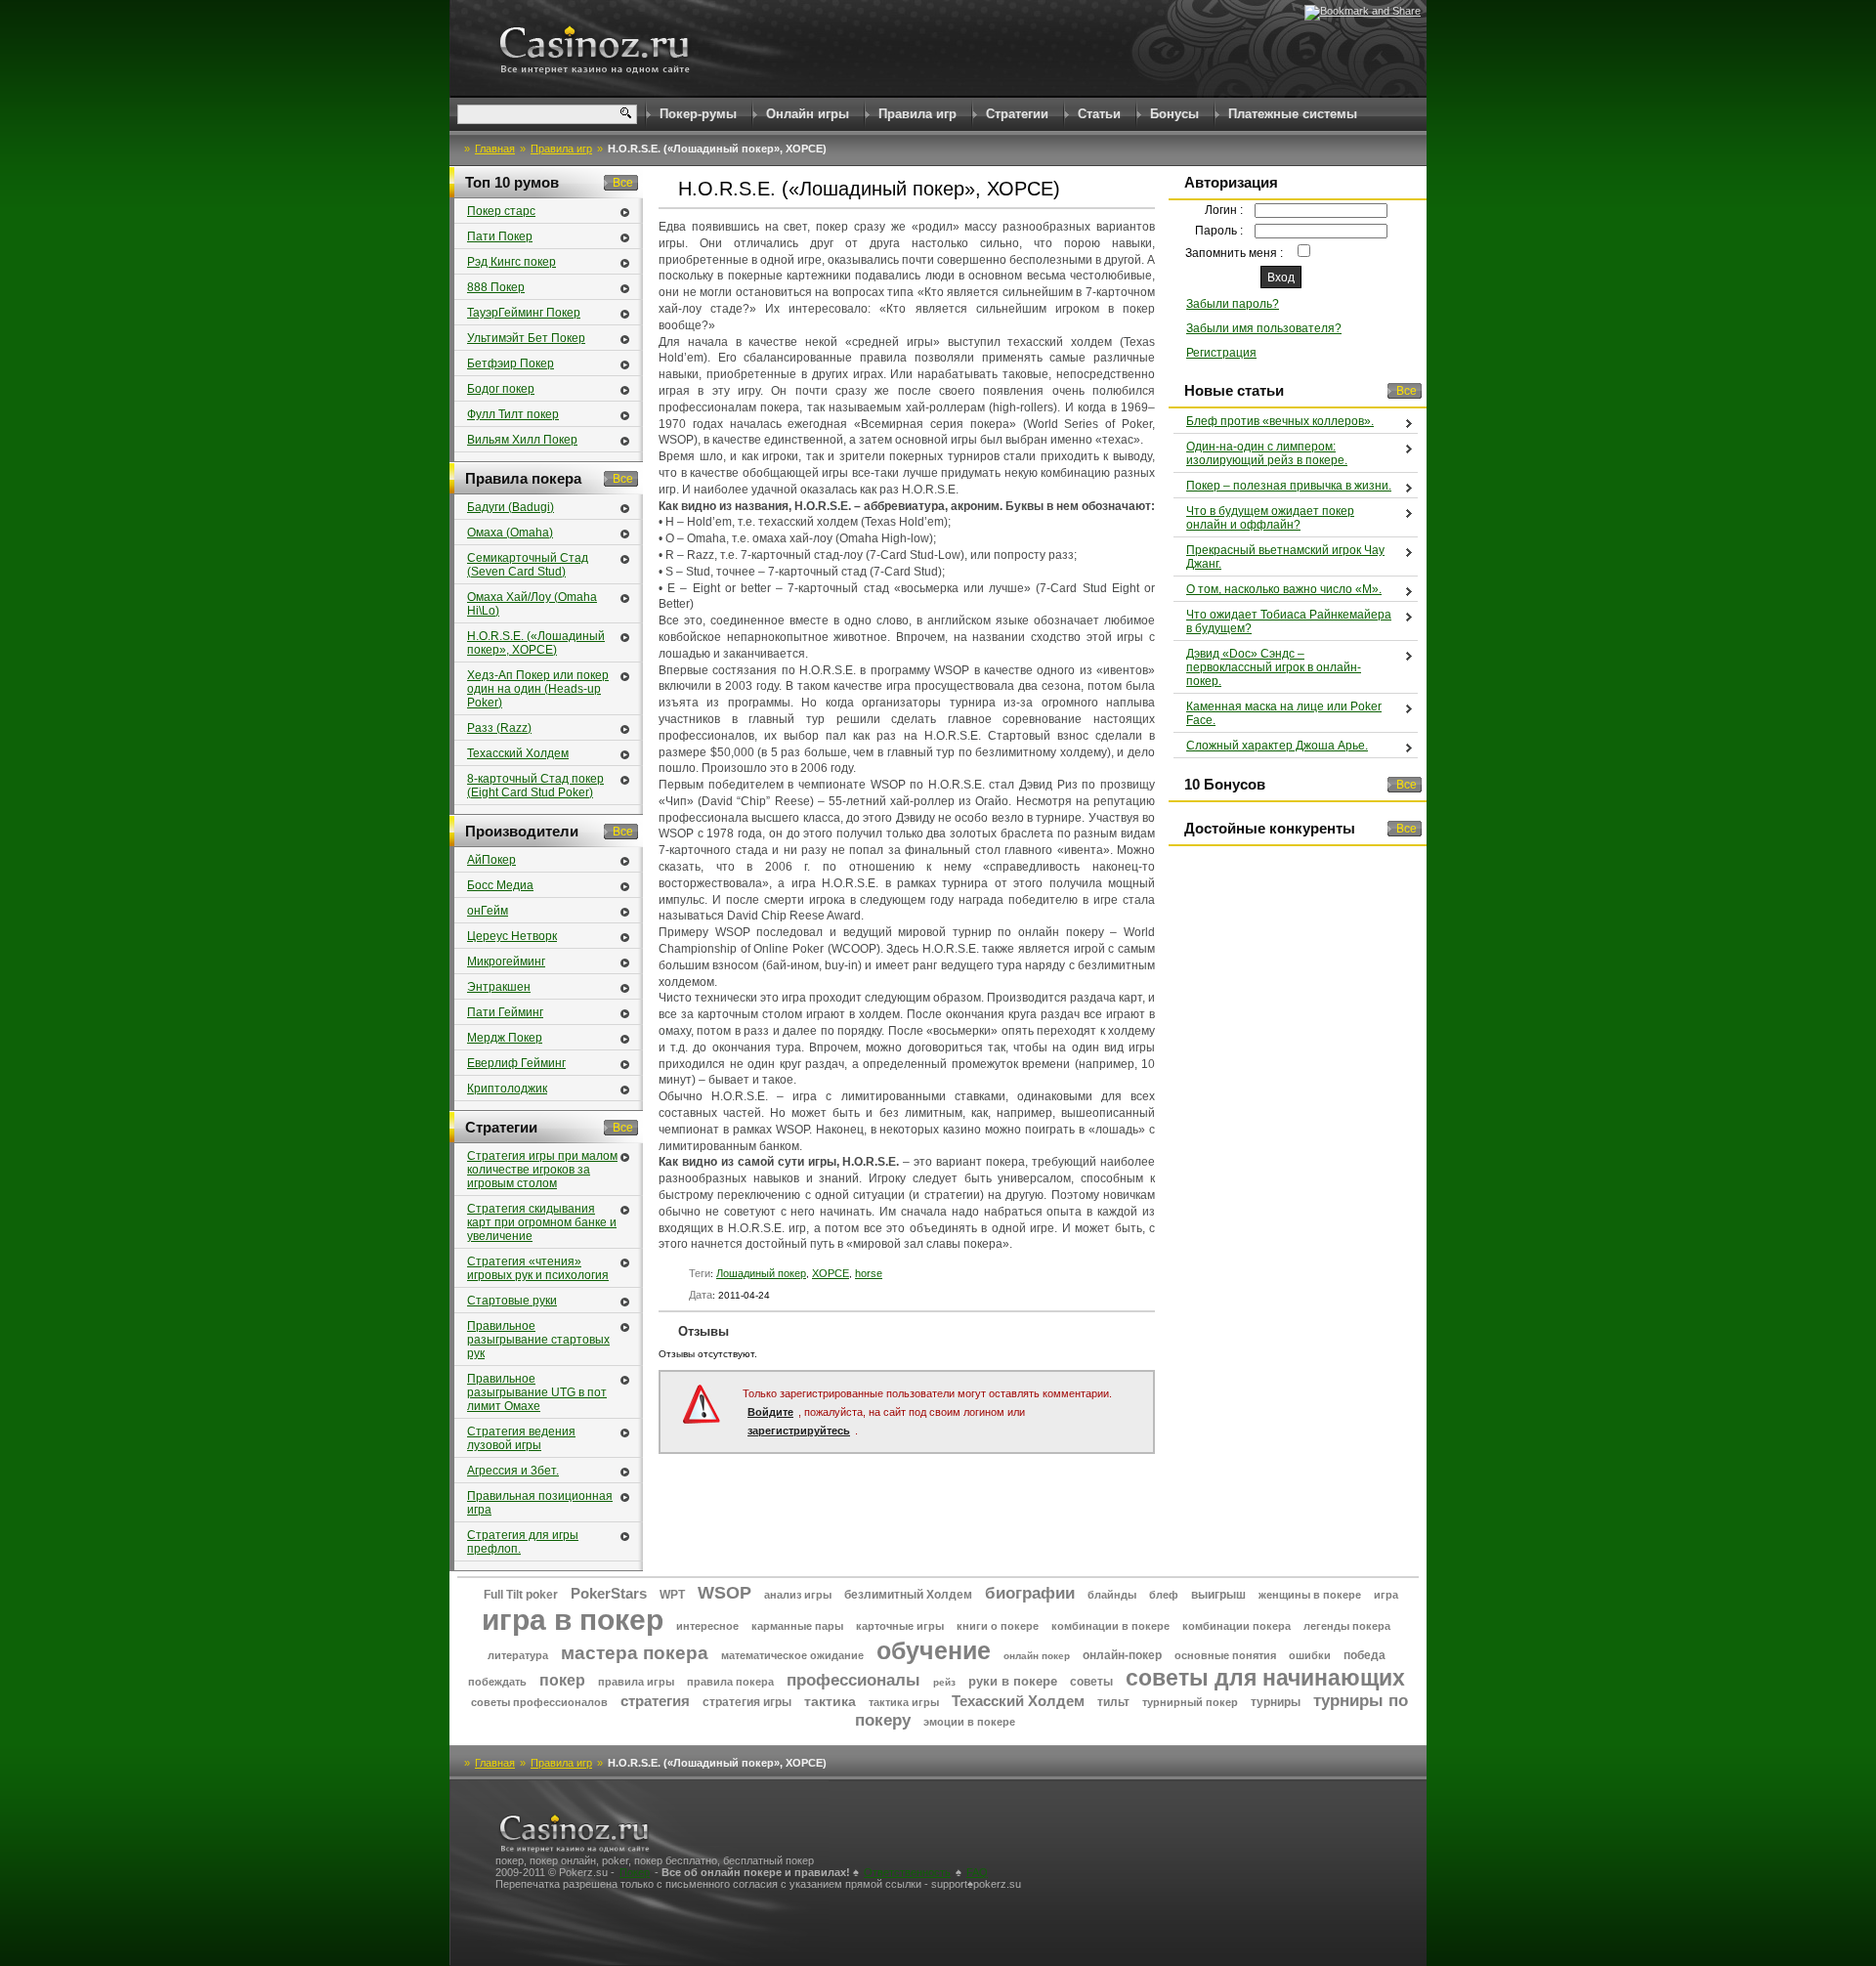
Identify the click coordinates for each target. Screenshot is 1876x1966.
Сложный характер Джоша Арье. (1277, 746)
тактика (830, 1701)
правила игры (636, 1682)
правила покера (730, 1682)
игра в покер (573, 1620)
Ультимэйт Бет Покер (526, 338)
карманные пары (797, 1626)
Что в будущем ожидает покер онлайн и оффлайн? (1270, 518)
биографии (1030, 1593)
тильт (1113, 1702)
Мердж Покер (505, 1038)
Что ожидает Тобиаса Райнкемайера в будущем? (1289, 621)
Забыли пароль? (1233, 304)
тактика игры (904, 1702)
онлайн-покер (1122, 1655)
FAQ (977, 1872)
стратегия (655, 1701)
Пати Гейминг (505, 1012)
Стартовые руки (512, 1301)
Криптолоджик (507, 1089)
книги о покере (998, 1626)
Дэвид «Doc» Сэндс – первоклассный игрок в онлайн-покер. (1274, 667)
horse (869, 1273)
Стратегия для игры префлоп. (523, 1542)
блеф (1164, 1595)
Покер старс (501, 211)
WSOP (725, 1593)
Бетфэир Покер (511, 363)
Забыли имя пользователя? (1264, 328)
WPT (672, 1595)
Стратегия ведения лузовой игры (521, 1438)
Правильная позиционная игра (540, 1503)
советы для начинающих (1265, 1678)
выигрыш (1218, 1595)
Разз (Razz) (499, 728)
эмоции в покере (969, 1722)
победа (1364, 1655)
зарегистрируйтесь (799, 1431)
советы (1091, 1682)
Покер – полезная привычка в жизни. (1289, 486)
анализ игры (798, 1595)
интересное (707, 1626)
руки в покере (1013, 1681)
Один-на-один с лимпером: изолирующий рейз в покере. (1267, 453)
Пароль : (1219, 231)
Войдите (770, 1412)
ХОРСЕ (831, 1273)
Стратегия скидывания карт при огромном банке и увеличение (542, 1222)
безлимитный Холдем (908, 1595)
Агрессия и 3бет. (513, 1471)
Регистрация (1221, 353)
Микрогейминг (506, 962)
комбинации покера (1236, 1626)
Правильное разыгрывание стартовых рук (538, 1340)
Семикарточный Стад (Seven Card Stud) (528, 565)
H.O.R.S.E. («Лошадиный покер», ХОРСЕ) (536, 643)
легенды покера (1347, 1626)
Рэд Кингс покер (512, 262)
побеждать (497, 1682)
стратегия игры (747, 1702)
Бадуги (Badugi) (511, 507)
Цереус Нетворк (512, 936)
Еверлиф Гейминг (516, 1063)
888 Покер (496, 287)
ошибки (1310, 1655)
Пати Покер (500, 236)
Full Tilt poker (521, 1595)
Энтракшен (499, 987)
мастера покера (635, 1653)
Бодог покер (501, 389)
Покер (635, 1872)
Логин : (1224, 210)
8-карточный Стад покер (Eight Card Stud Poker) (535, 786)
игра (1386, 1595)
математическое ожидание (792, 1655)
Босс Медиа (500, 885)
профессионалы (853, 1680)
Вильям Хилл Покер (522, 440)
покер (562, 1680)
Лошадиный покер (761, 1273)
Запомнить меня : (1236, 253)
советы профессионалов (539, 1702)
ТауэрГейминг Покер (524, 313)
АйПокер (491, 860)
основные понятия (1225, 1655)
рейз (944, 1682)
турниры (1276, 1702)
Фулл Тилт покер (513, 414)
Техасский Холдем (518, 753)
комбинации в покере (1110, 1626)
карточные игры (900, 1626)
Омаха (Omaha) (510, 533)
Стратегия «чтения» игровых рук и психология (538, 1268)
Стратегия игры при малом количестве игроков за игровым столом (542, 1170)
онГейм (488, 911)
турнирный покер (1190, 1702)
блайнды (1112, 1595)
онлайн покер (1037, 1656)
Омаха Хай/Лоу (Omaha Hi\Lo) (532, 604)
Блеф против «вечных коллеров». (1280, 421)
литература (518, 1655)
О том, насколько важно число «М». (1284, 589)
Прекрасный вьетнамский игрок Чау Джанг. (1285, 557)
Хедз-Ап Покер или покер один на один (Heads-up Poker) (538, 689)
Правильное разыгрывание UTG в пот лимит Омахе (537, 1392)
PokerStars (609, 1593)
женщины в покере (1310, 1595)
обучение (934, 1650)
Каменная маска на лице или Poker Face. (1284, 713)
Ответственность (907, 1872)
